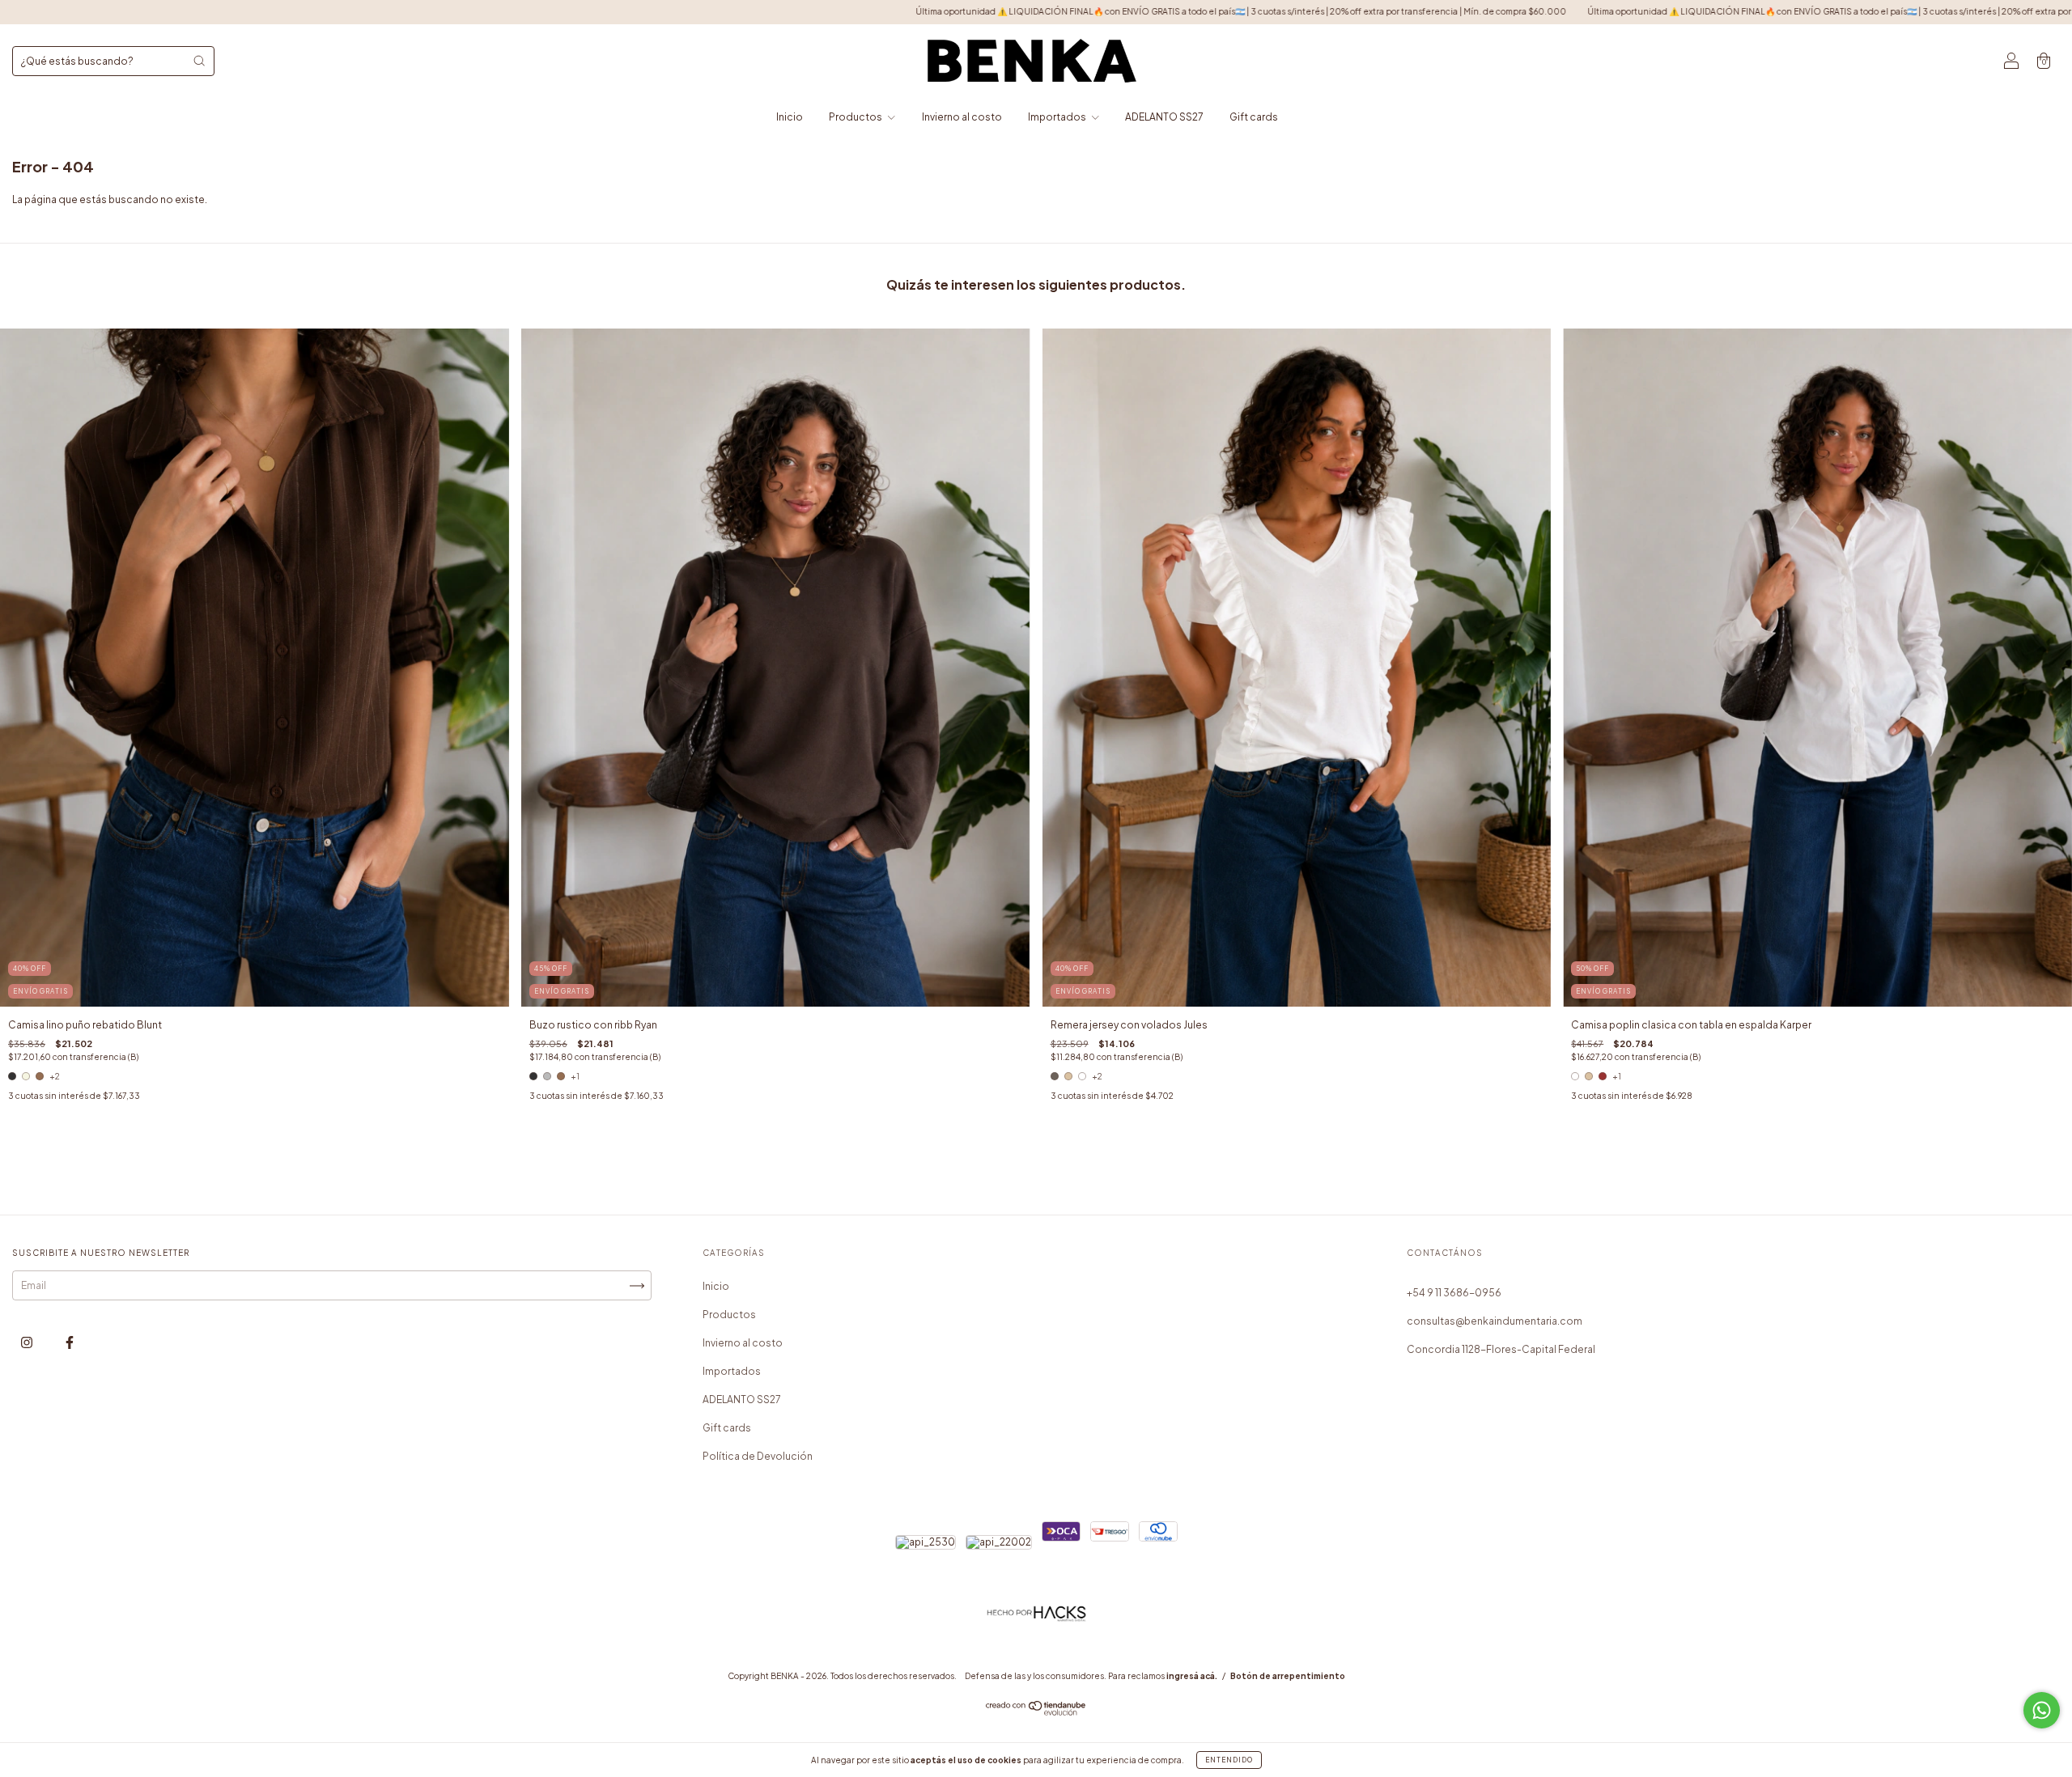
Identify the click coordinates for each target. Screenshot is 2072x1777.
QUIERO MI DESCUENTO (1036, 286)
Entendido (1229, 1760)
